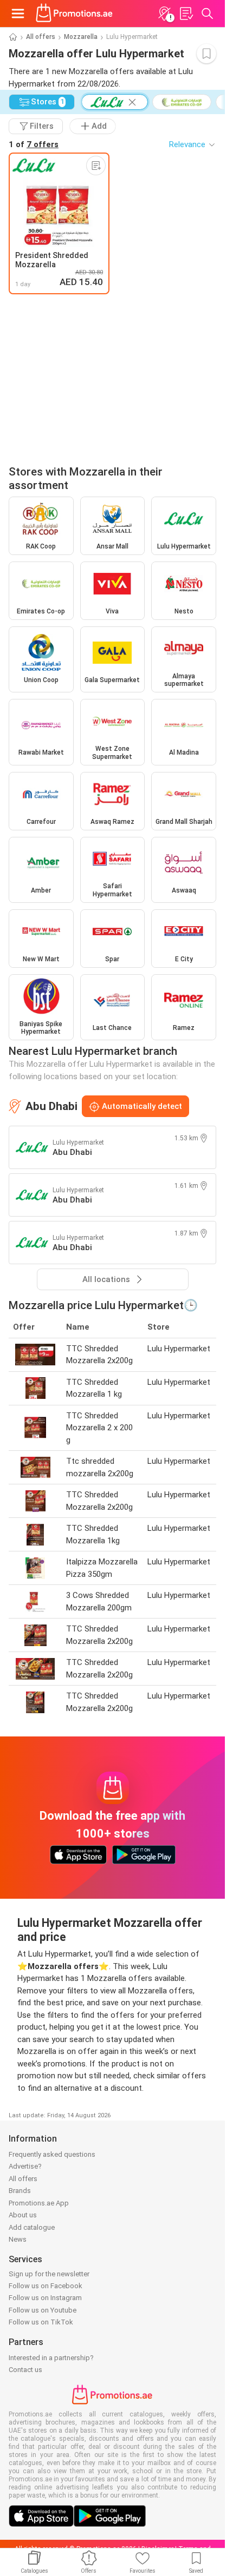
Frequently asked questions (52, 2154)
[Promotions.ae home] (75, 14)
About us (23, 2215)
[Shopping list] (186, 14)
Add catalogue (32, 2227)
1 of (34, 144)
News (18, 2239)
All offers (41, 37)
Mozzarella (81, 37)
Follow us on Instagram (45, 2298)
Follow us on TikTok (41, 2322)
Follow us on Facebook (46, 2286)
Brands (20, 2191)
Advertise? (25, 2166)
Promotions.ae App (39, 2203)
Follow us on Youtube (43, 2310)
